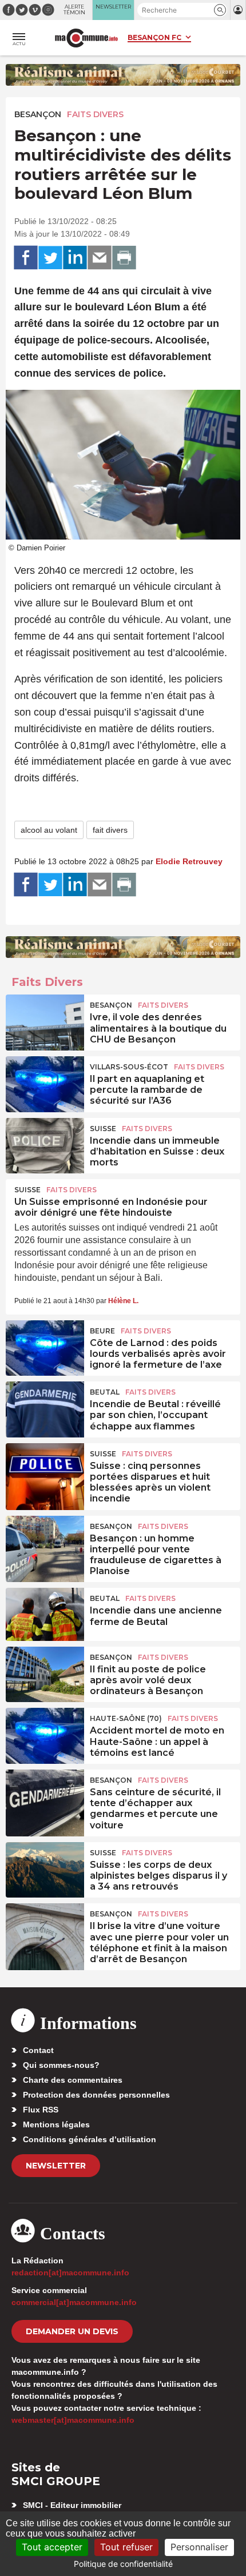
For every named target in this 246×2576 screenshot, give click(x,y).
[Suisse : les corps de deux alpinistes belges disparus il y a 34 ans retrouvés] (45, 1868)
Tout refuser (126, 2547)
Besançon (38, 114)
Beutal (105, 1392)
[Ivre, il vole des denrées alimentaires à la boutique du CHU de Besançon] (45, 1021)
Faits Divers (95, 114)
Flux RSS (41, 2110)
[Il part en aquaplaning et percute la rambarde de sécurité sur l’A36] (45, 1083)
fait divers (110, 830)
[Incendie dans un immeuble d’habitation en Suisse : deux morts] (45, 1144)
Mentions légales (56, 2124)
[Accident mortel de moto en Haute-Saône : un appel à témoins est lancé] (45, 1734)
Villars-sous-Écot (129, 1067)
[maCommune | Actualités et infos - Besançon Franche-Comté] (86, 38)
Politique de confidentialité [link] (123, 2564)
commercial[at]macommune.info (74, 2302)
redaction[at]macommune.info (70, 2273)
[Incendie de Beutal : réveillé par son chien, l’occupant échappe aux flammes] (45, 1408)
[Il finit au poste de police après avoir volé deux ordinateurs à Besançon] (45, 1673)
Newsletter (56, 2166)
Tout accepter (52, 2547)
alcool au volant (49, 830)
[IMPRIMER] (124, 258)
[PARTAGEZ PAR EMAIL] (100, 258)
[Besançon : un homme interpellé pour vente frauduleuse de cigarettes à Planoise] (45, 1542)
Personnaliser (199, 2547)
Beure (102, 1331)
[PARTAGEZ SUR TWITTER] (50, 258)
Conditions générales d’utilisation (90, 2139)
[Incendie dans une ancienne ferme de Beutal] (45, 1614)
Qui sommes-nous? (61, 2065)
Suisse (103, 1129)
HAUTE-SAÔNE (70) (126, 1718)
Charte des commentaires (73, 2080)
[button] (220, 10)
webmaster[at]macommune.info (73, 2420)
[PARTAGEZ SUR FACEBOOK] (26, 258)
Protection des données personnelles (96, 2095)
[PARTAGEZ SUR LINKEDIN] (75, 258)
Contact (38, 2050)
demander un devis (72, 2331)
